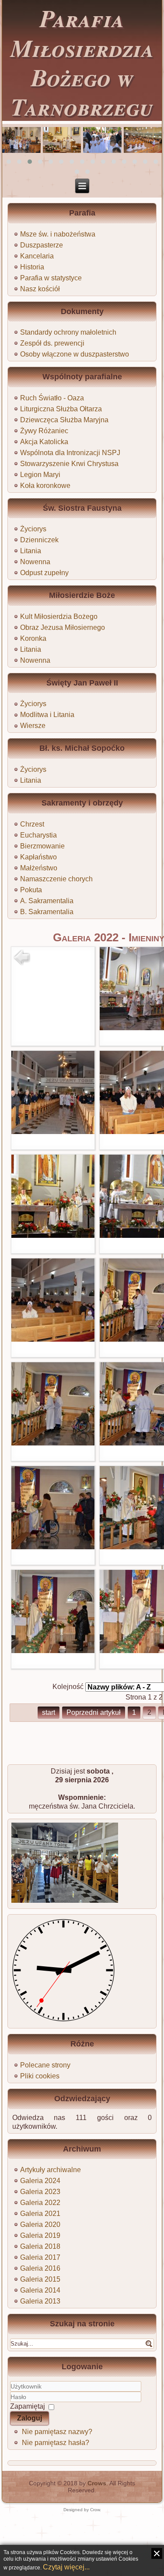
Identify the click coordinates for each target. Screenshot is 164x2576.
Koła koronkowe (45, 486)
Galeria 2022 (40, 2203)
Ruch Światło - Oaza (52, 398)
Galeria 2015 (40, 2279)
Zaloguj (30, 2418)
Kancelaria (37, 256)
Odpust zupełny (44, 573)
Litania (31, 551)
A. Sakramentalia (47, 901)
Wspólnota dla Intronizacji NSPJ (70, 453)
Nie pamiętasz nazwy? (57, 2432)
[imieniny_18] (53, 1651)
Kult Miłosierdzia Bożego (59, 617)
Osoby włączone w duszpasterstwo (75, 354)
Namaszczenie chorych (56, 879)
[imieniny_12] (53, 1443)
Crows (97, 2483)
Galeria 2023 (40, 2192)
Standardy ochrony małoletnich (68, 332)
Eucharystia (38, 835)
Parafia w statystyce (51, 278)
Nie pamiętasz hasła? (56, 2443)
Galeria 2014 (40, 2290)
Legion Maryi (40, 475)
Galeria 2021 (40, 2214)
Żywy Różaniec (44, 431)
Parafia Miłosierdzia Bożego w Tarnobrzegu (82, 62)
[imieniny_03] (53, 1132)
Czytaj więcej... (66, 2567)
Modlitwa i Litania (47, 715)
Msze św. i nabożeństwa (58, 234)
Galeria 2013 (40, 2301)
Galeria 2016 (40, 2268)
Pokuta (31, 890)
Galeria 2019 (40, 2235)
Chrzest (32, 824)
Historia (32, 267)
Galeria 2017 (40, 2257)
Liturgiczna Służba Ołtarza (61, 409)
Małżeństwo (39, 868)
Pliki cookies (40, 2076)
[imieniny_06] (53, 1235)
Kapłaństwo (38, 857)
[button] (9, 162)
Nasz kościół (40, 289)
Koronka (33, 638)
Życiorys (33, 529)
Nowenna (35, 562)
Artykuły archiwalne (51, 2170)
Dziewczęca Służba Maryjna (64, 420)
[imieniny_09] (53, 1339)
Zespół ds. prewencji (52, 343)
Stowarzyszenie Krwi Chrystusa (69, 464)
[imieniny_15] (53, 1547)
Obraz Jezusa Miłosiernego (63, 627)
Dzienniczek (39, 540)
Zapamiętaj (28, 2406)
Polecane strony (45, 2065)
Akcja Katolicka (44, 442)
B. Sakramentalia (47, 912)
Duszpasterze (42, 245)
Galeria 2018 (40, 2246)
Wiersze (33, 726)
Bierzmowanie (42, 846)
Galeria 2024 (40, 2181)
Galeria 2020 (40, 2224)
